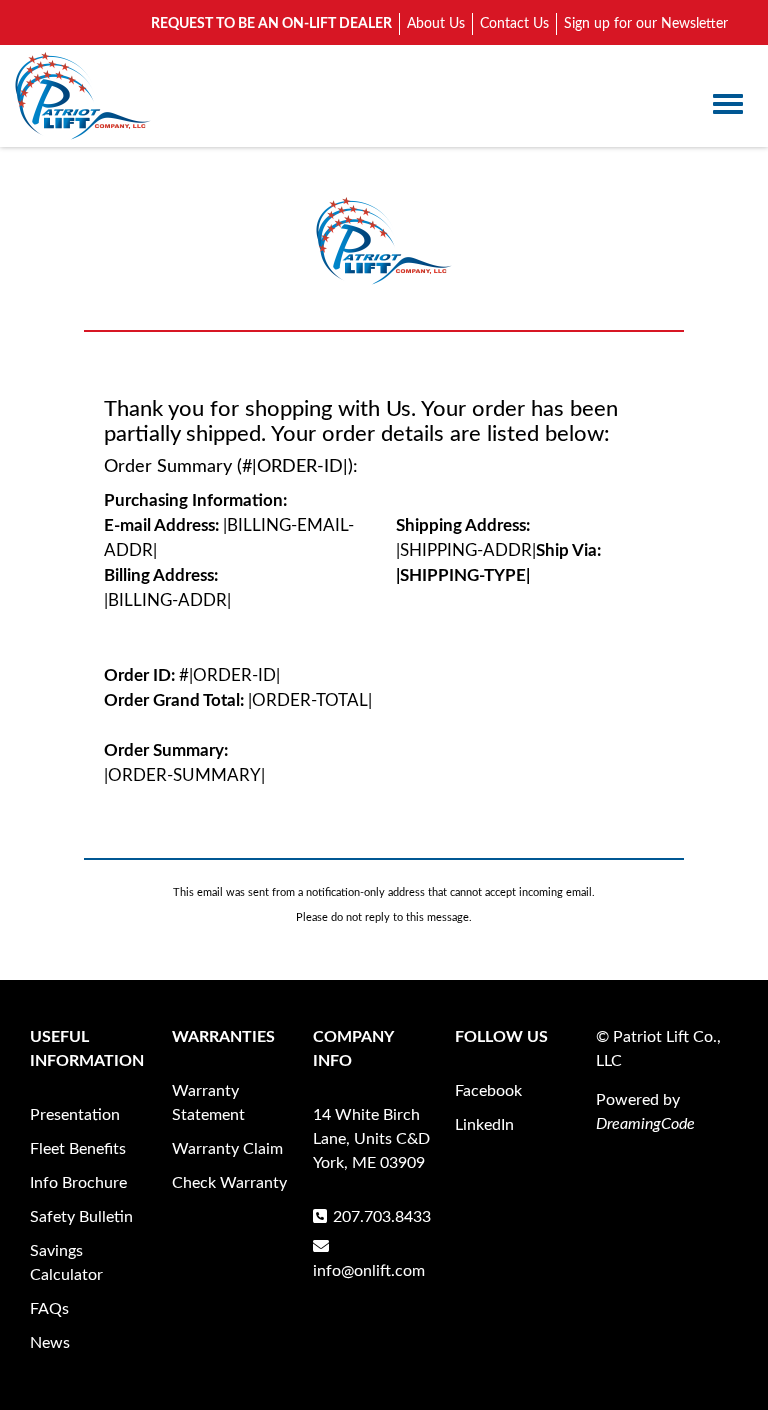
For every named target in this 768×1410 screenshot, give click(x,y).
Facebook (488, 1091)
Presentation (75, 1115)
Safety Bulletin (81, 1217)
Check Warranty (229, 1183)
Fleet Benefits (78, 1149)
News (50, 1343)
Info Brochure (78, 1183)
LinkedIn (484, 1125)
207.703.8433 (382, 1217)
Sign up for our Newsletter (646, 24)
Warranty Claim (227, 1149)
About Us (436, 24)
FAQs (49, 1309)
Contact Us (514, 24)
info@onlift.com (369, 1271)
